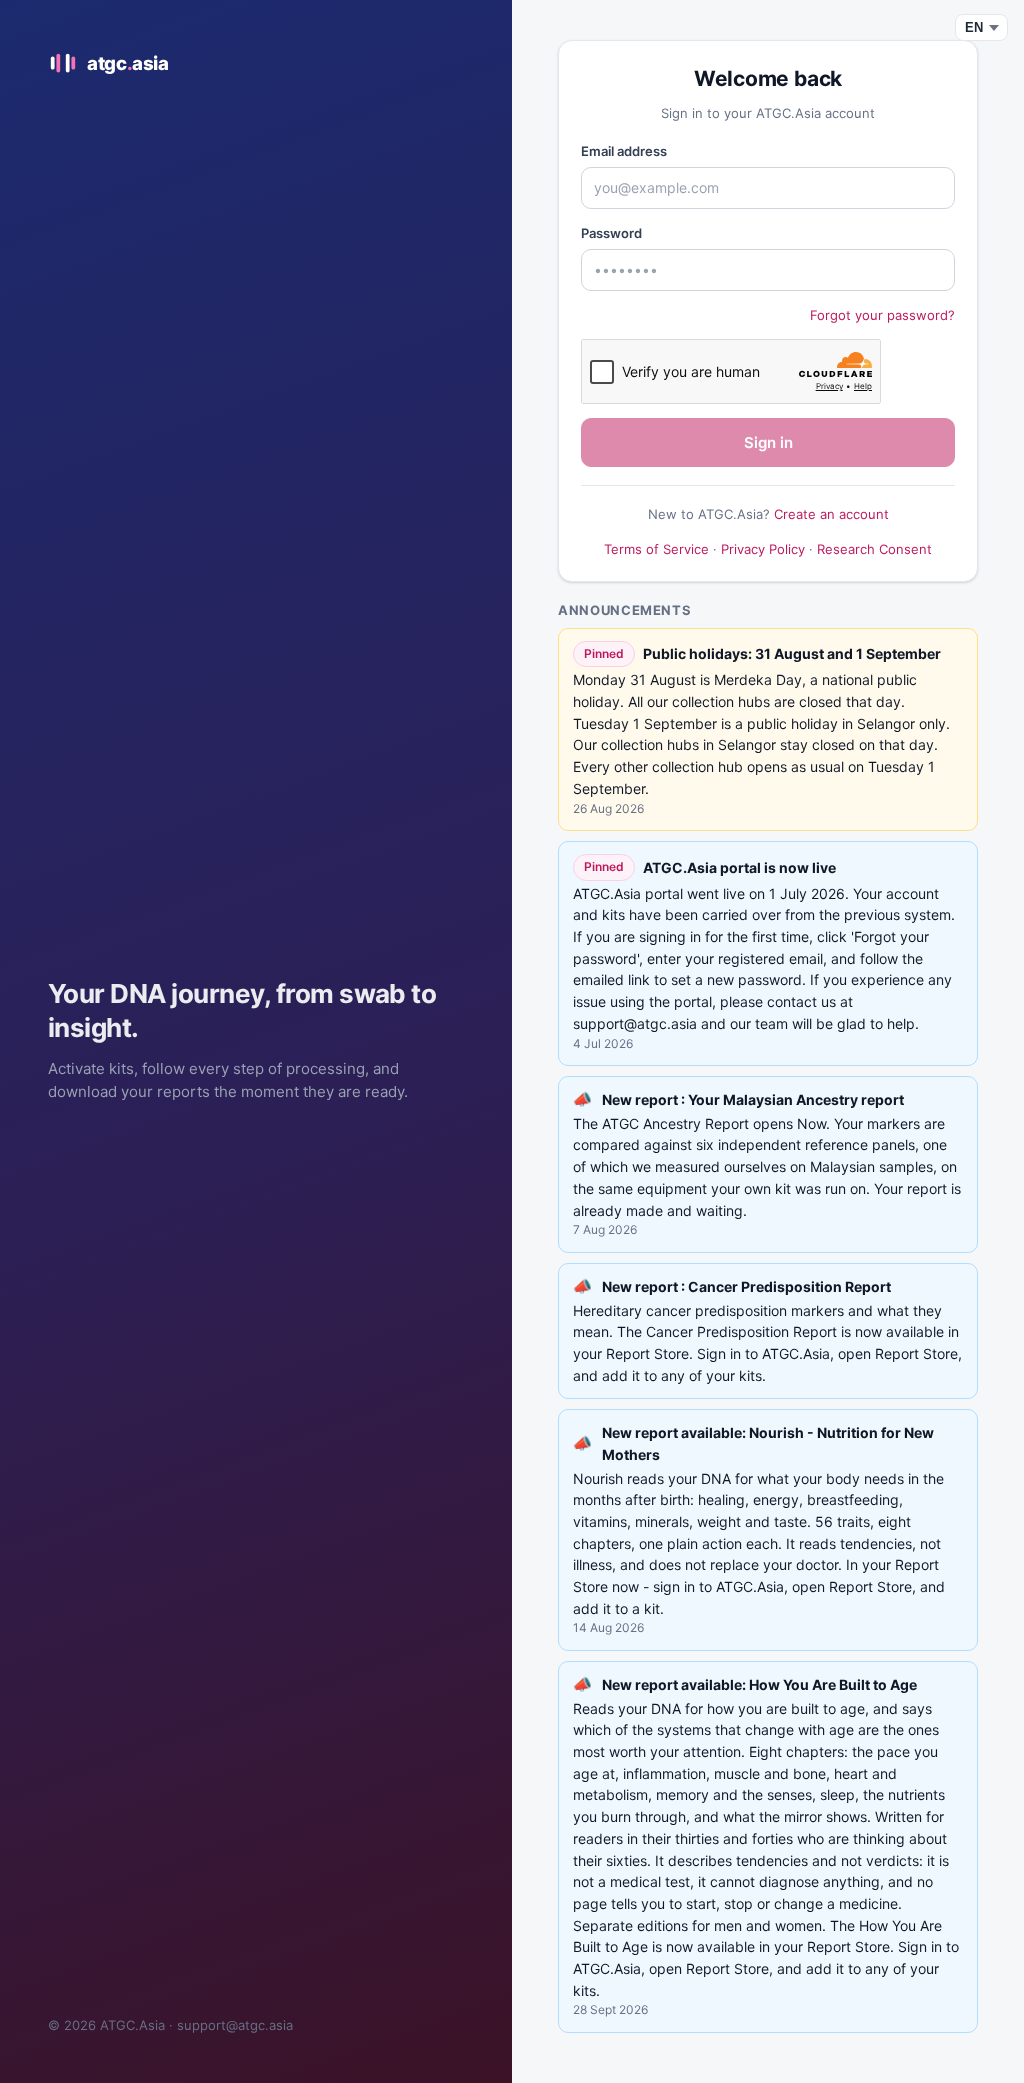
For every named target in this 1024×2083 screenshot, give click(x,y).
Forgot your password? (882, 315)
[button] (768, 1164)
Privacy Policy (763, 549)
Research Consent (874, 549)
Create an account (831, 514)
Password (611, 233)
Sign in (768, 442)
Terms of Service (656, 549)
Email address (624, 151)
